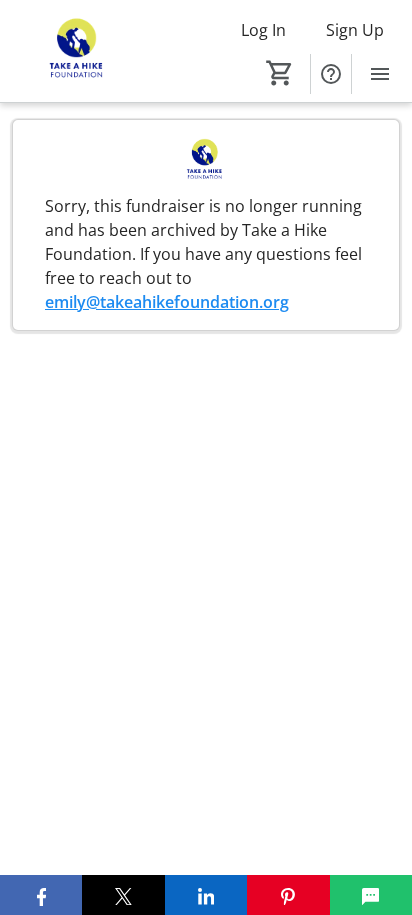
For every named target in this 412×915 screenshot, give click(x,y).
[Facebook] (41, 895)
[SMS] (371, 895)
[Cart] (280, 73)
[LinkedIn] (206, 895)
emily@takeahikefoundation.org (167, 302)
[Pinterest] (288, 895)
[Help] (331, 74)
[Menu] (380, 74)
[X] (123, 895)
